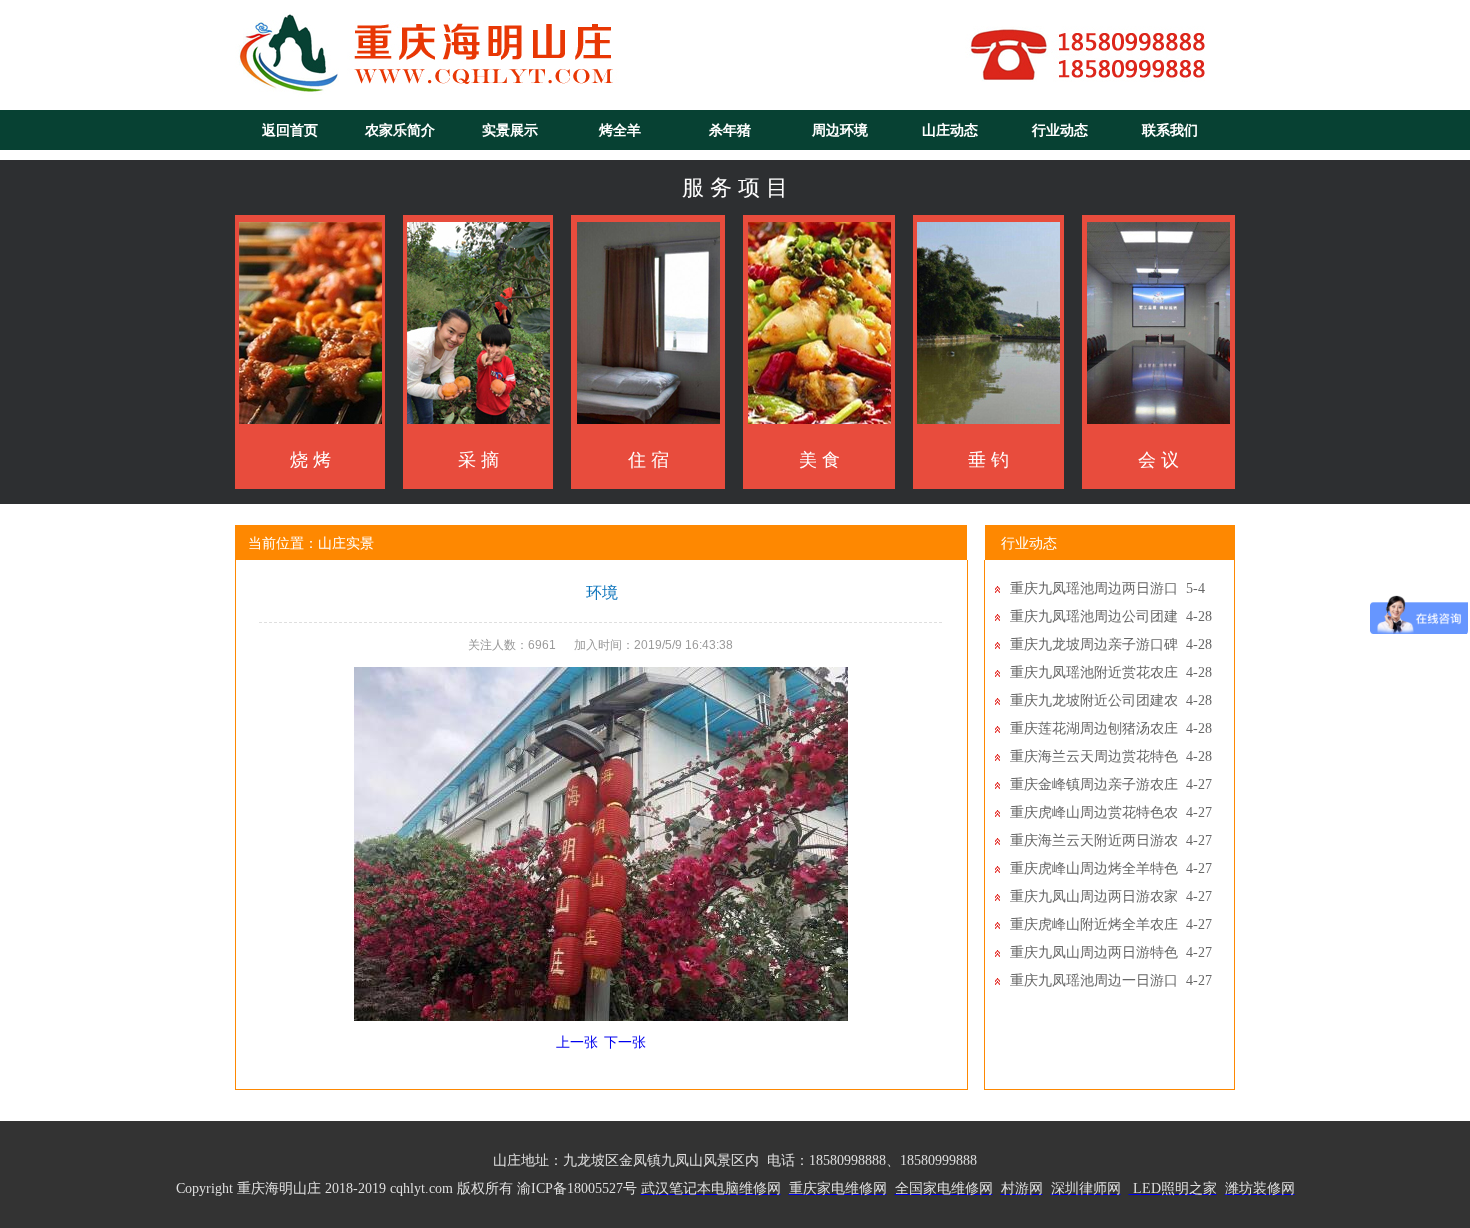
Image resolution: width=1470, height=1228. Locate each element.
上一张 (577, 1042)
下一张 (625, 1042)
